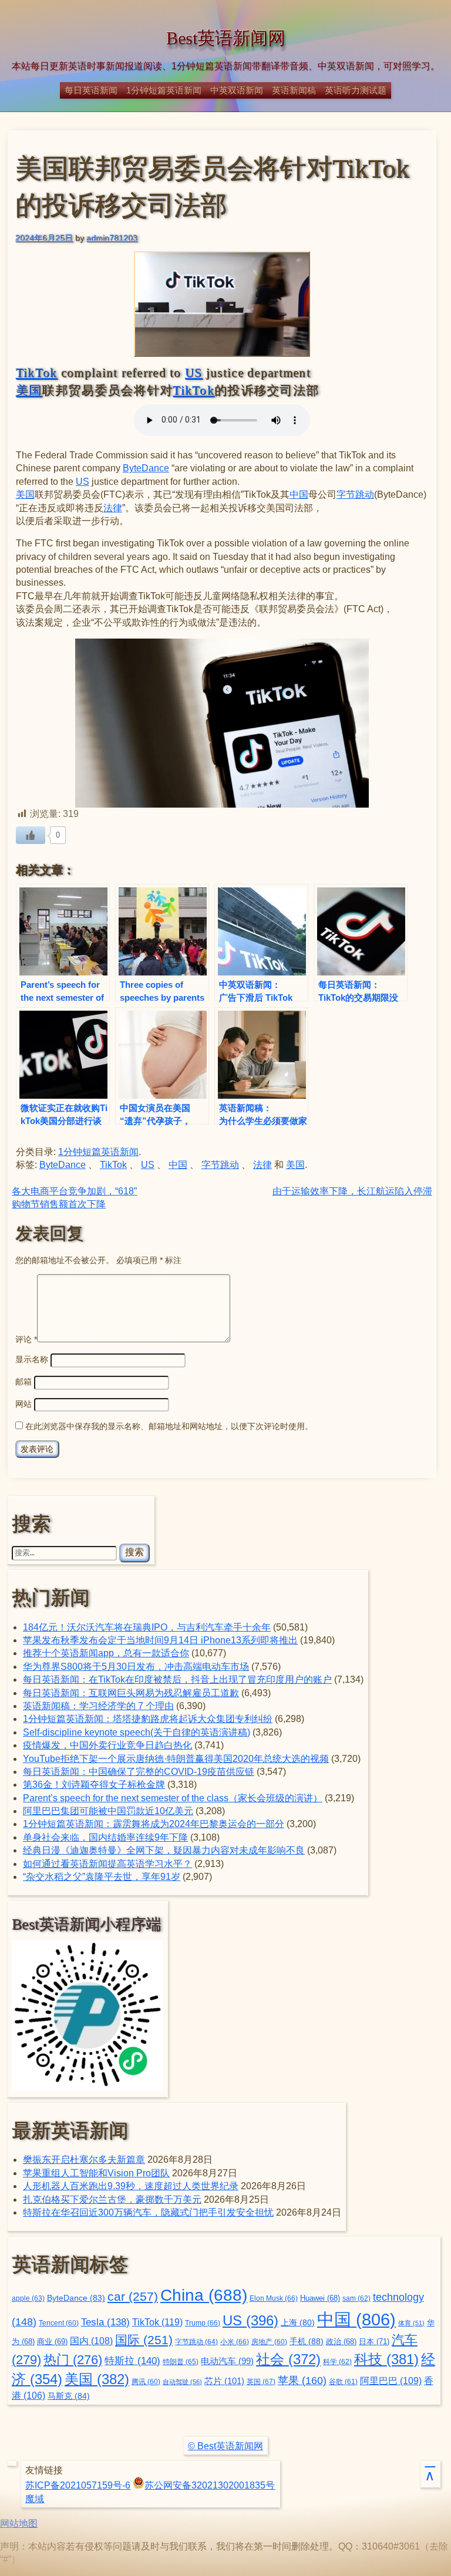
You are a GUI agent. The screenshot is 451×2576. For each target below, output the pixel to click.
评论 (26, 1339)
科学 (337, 2362)
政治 (341, 2342)
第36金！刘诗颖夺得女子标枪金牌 (94, 1785)
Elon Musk (274, 2298)
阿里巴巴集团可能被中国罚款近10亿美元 (108, 1811)
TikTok (37, 373)
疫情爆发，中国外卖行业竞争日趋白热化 (107, 1745)
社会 (288, 2359)
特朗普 (181, 2362)
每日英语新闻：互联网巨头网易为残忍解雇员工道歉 (131, 1693)
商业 (52, 2342)
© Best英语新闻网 (225, 2446)
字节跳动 (355, 494)
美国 (29, 390)
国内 (91, 2341)
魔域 (35, 2499)
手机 (307, 2341)
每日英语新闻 (91, 90)
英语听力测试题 (356, 90)
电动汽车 (227, 2361)
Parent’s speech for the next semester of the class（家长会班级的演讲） (173, 1798)
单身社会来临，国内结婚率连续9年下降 (105, 1837)
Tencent (59, 2323)
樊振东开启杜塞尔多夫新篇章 (84, 2160)
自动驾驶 (182, 2382)
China (204, 2295)
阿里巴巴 (391, 2381)
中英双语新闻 (237, 90)
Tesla (105, 2322)
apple (28, 2298)
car (133, 2297)
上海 (298, 2323)
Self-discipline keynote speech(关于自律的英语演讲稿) (137, 1732)
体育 (411, 2323)
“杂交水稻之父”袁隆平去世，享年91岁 (102, 1877)
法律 (113, 508)
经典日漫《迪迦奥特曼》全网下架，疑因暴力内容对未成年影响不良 (164, 1850)
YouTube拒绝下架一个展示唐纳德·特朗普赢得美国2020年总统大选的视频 (176, 1759)
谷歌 (343, 2381)
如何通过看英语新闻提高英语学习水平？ (107, 1864)
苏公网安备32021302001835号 (210, 2485)
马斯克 (69, 2396)
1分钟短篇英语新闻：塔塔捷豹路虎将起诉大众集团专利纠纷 (148, 1719)
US (194, 373)
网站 (23, 1404)
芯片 (224, 2381)
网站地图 (19, 2523)
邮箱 (23, 1382)
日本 (374, 2342)
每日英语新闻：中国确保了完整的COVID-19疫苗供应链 (139, 1772)
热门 (73, 2360)
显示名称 (32, 1359)
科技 (386, 2359)
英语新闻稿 (294, 90)
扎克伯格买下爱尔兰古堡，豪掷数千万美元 (112, 2199)
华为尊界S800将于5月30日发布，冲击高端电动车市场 (136, 1667)
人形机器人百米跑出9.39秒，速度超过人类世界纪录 (131, 2186)
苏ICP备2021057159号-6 (78, 2485)
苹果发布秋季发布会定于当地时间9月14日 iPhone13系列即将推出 (160, 1640)
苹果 (302, 2380)
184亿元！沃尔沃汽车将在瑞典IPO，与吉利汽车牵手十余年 (147, 1627)
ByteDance (146, 468)
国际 (144, 2340)
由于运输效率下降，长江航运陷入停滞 (352, 1191)
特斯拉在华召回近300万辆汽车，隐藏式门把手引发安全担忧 (148, 2212)
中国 (299, 494)
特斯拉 (132, 2361)
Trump (203, 2323)
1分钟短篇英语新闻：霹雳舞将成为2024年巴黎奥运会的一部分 (154, 1824)
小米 (235, 2342)
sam (356, 2298)
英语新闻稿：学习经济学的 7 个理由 (98, 1706)
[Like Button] (31, 835)
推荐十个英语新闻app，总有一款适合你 (106, 1653)
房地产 (269, 2342)
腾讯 (146, 2381)
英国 (261, 2382)
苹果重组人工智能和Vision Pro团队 (96, 2173)
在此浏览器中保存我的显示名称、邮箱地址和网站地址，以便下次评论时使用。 (169, 1426)
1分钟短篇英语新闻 (164, 90)
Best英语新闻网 (226, 38)
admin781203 (112, 238)
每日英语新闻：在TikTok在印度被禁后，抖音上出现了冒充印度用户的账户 (177, 1679)
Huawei (320, 2298)
